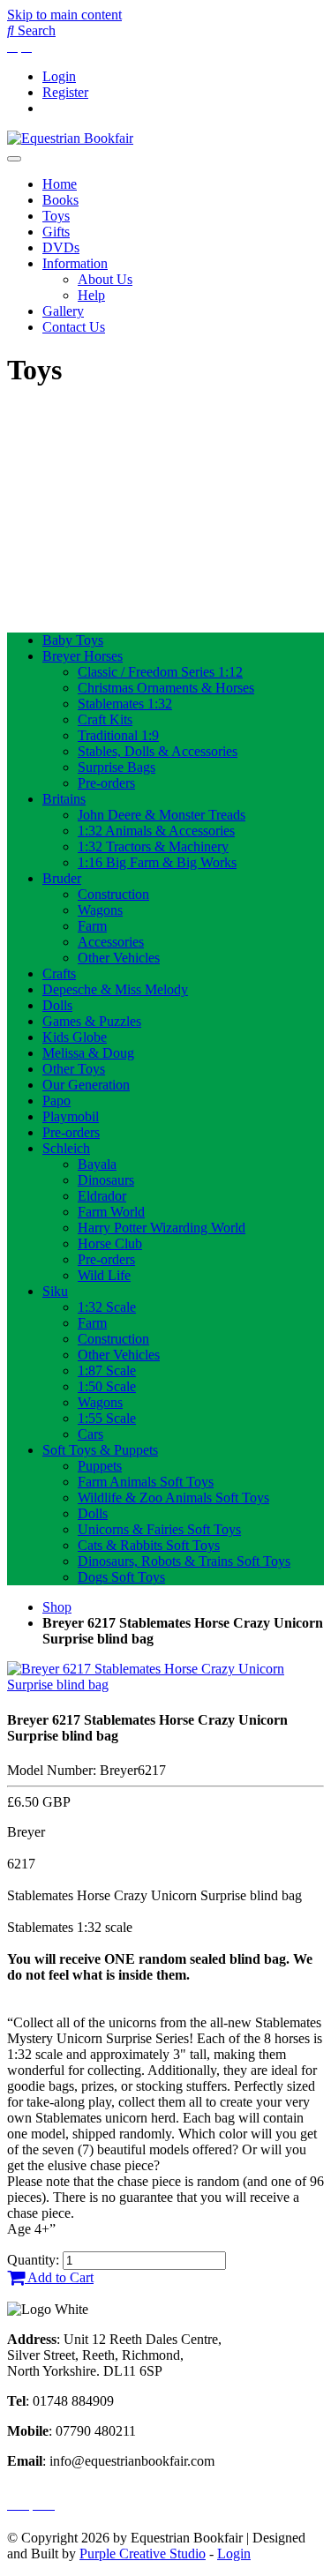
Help (91, 295)
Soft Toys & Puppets (100, 1450)
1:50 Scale (107, 1386)
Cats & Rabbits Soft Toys (149, 1545)
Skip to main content (64, 15)
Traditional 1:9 (118, 735)
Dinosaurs (106, 1180)
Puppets (100, 1466)
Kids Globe (75, 1037)
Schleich (66, 1148)
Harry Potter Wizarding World (162, 1228)
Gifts (56, 232)
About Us (105, 279)
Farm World (111, 1212)
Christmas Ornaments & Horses (166, 688)
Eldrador (102, 1196)
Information (75, 263)
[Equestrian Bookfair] (70, 138)
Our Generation (86, 1085)
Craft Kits (105, 719)
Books (60, 200)
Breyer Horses (83, 656)
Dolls (57, 1005)
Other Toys (74, 1069)
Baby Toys (73, 640)
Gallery (63, 311)
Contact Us (74, 327)
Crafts (59, 973)
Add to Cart (59, 2277)
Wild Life (104, 1275)
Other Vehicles (119, 958)
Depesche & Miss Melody (115, 989)
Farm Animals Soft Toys (146, 1482)
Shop (57, 1607)
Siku (55, 1291)
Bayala (97, 1164)
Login (59, 76)
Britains (64, 799)
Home (60, 184)
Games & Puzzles (92, 1021)
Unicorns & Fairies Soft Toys (159, 1529)
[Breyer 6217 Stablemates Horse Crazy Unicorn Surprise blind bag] (165, 1685)
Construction (113, 894)
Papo (56, 1101)
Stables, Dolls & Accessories (158, 751)
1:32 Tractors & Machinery (153, 846)
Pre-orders (106, 783)
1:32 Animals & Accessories (156, 831)
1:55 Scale (107, 1418)
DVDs (61, 247)
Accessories (111, 942)
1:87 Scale (107, 1370)
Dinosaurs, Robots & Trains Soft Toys (184, 1561)
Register (65, 92)
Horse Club (110, 1243)
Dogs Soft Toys (121, 1577)
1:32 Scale (107, 1307)
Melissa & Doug (88, 1053)
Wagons (100, 910)
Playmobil (71, 1116)
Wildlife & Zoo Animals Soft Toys (173, 1498)
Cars (90, 1434)
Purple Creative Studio (143, 2554)
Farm (92, 926)
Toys (56, 216)
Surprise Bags (117, 767)
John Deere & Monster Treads (162, 815)
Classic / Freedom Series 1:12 (160, 672)
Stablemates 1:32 (125, 704)
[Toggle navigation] (14, 159)
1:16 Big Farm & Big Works (157, 862)
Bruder (62, 878)
